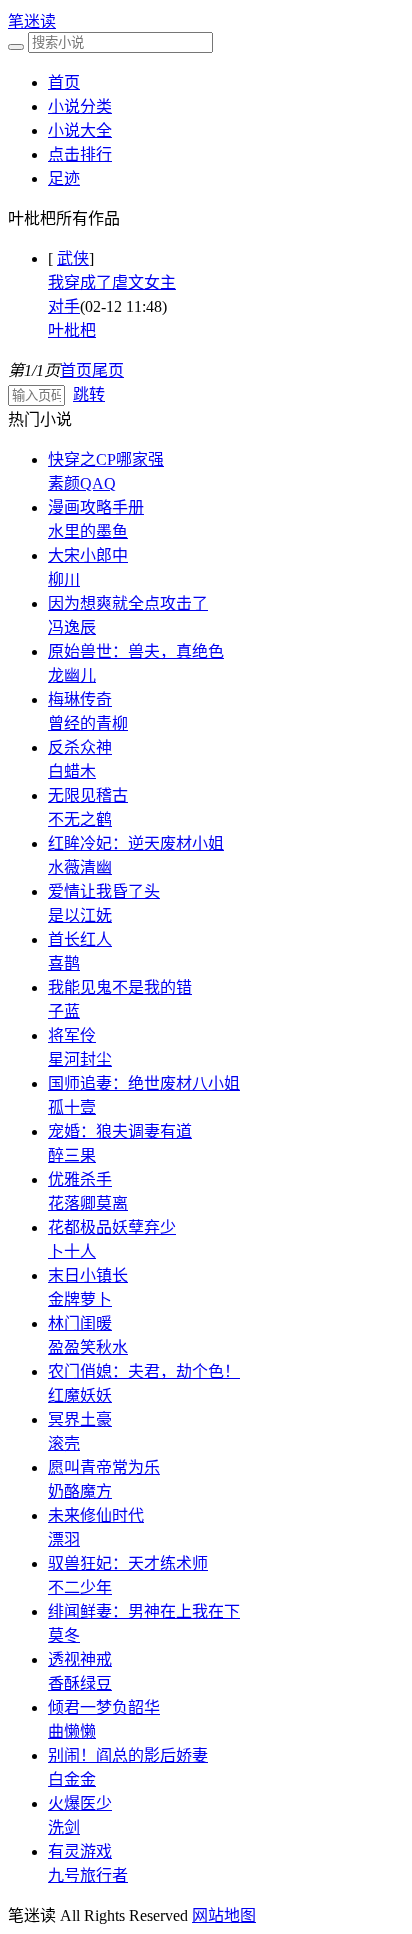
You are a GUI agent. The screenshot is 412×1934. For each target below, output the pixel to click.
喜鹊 (64, 963)
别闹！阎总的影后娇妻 (128, 1755)
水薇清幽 (80, 867)
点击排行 (80, 154)
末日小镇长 (88, 1275)
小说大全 (80, 130)
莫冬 (64, 1635)
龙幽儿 (72, 675)
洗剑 (64, 1827)
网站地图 (224, 1915)
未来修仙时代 (96, 1515)
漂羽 (64, 1539)
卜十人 (72, 1251)
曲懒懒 (72, 1731)
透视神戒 (80, 1659)
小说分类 (80, 106)
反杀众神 (80, 747)
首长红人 (80, 939)
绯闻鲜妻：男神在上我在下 (144, 1611)
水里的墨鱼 (88, 531)
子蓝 (64, 1011)
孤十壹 (72, 1107)
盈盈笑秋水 (88, 1347)
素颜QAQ (82, 483)
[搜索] (16, 47)
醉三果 (72, 1155)
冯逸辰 (72, 627)
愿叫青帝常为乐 (104, 1467)
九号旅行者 (88, 1875)
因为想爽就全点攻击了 (128, 603)
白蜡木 (72, 771)
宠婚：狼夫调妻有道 (120, 1131)
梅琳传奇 (80, 699)
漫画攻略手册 (96, 507)
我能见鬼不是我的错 (120, 987)
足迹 (64, 178)
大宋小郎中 (88, 555)
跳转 (89, 394)
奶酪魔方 (80, 1491)
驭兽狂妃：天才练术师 (128, 1563)
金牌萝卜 (80, 1299)
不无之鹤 (80, 819)
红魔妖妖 (80, 1395)
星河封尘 (80, 1059)
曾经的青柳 (88, 723)
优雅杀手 (80, 1179)
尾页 (108, 370)
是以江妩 (80, 915)
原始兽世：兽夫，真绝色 (136, 651)
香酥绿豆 (80, 1683)
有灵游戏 (80, 1851)
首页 (64, 82)
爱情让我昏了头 (104, 891)
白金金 (72, 1779)
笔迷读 (32, 21)
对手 (64, 306)
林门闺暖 (80, 1323)
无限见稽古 (88, 795)
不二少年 (80, 1587)
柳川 (64, 579)
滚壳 (64, 1443)
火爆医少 (80, 1803)
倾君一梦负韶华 (104, 1707)
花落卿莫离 (88, 1203)
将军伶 (72, 1035)
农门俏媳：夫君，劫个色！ (144, 1371)
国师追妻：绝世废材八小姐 (144, 1083)
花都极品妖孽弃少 (112, 1227)
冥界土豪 (80, 1419)
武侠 (73, 258)
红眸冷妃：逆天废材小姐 (136, 843)
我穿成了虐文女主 (112, 282)
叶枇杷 (72, 330)
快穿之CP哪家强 (106, 459)
